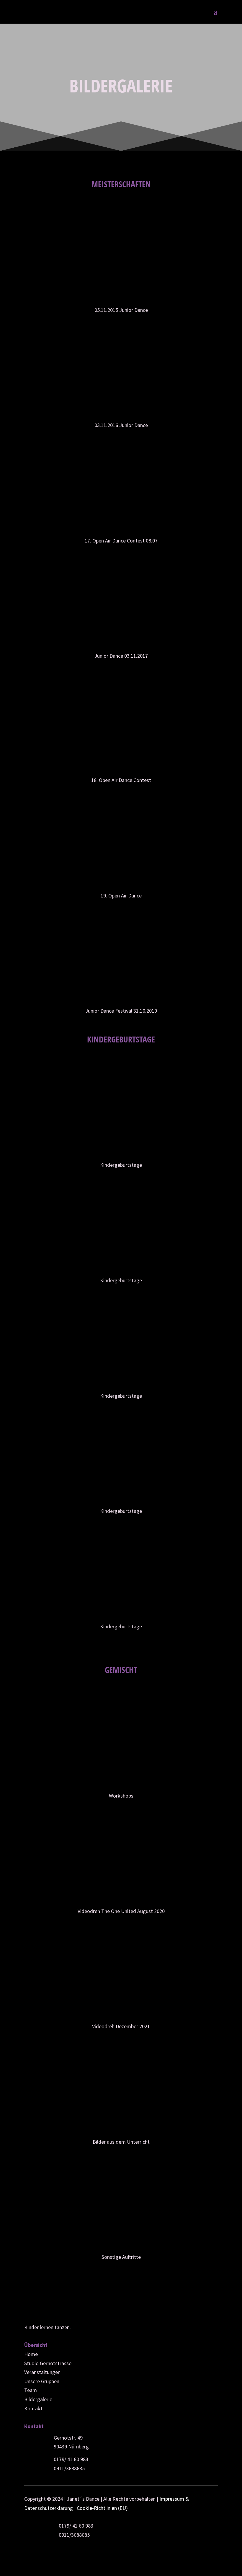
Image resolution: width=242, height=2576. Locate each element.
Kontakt (33, 2408)
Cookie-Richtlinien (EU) (102, 2508)
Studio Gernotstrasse (48, 2363)
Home (31, 2354)
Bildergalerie (38, 2399)
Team (31, 2390)
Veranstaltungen (42, 2372)
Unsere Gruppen (42, 2381)
